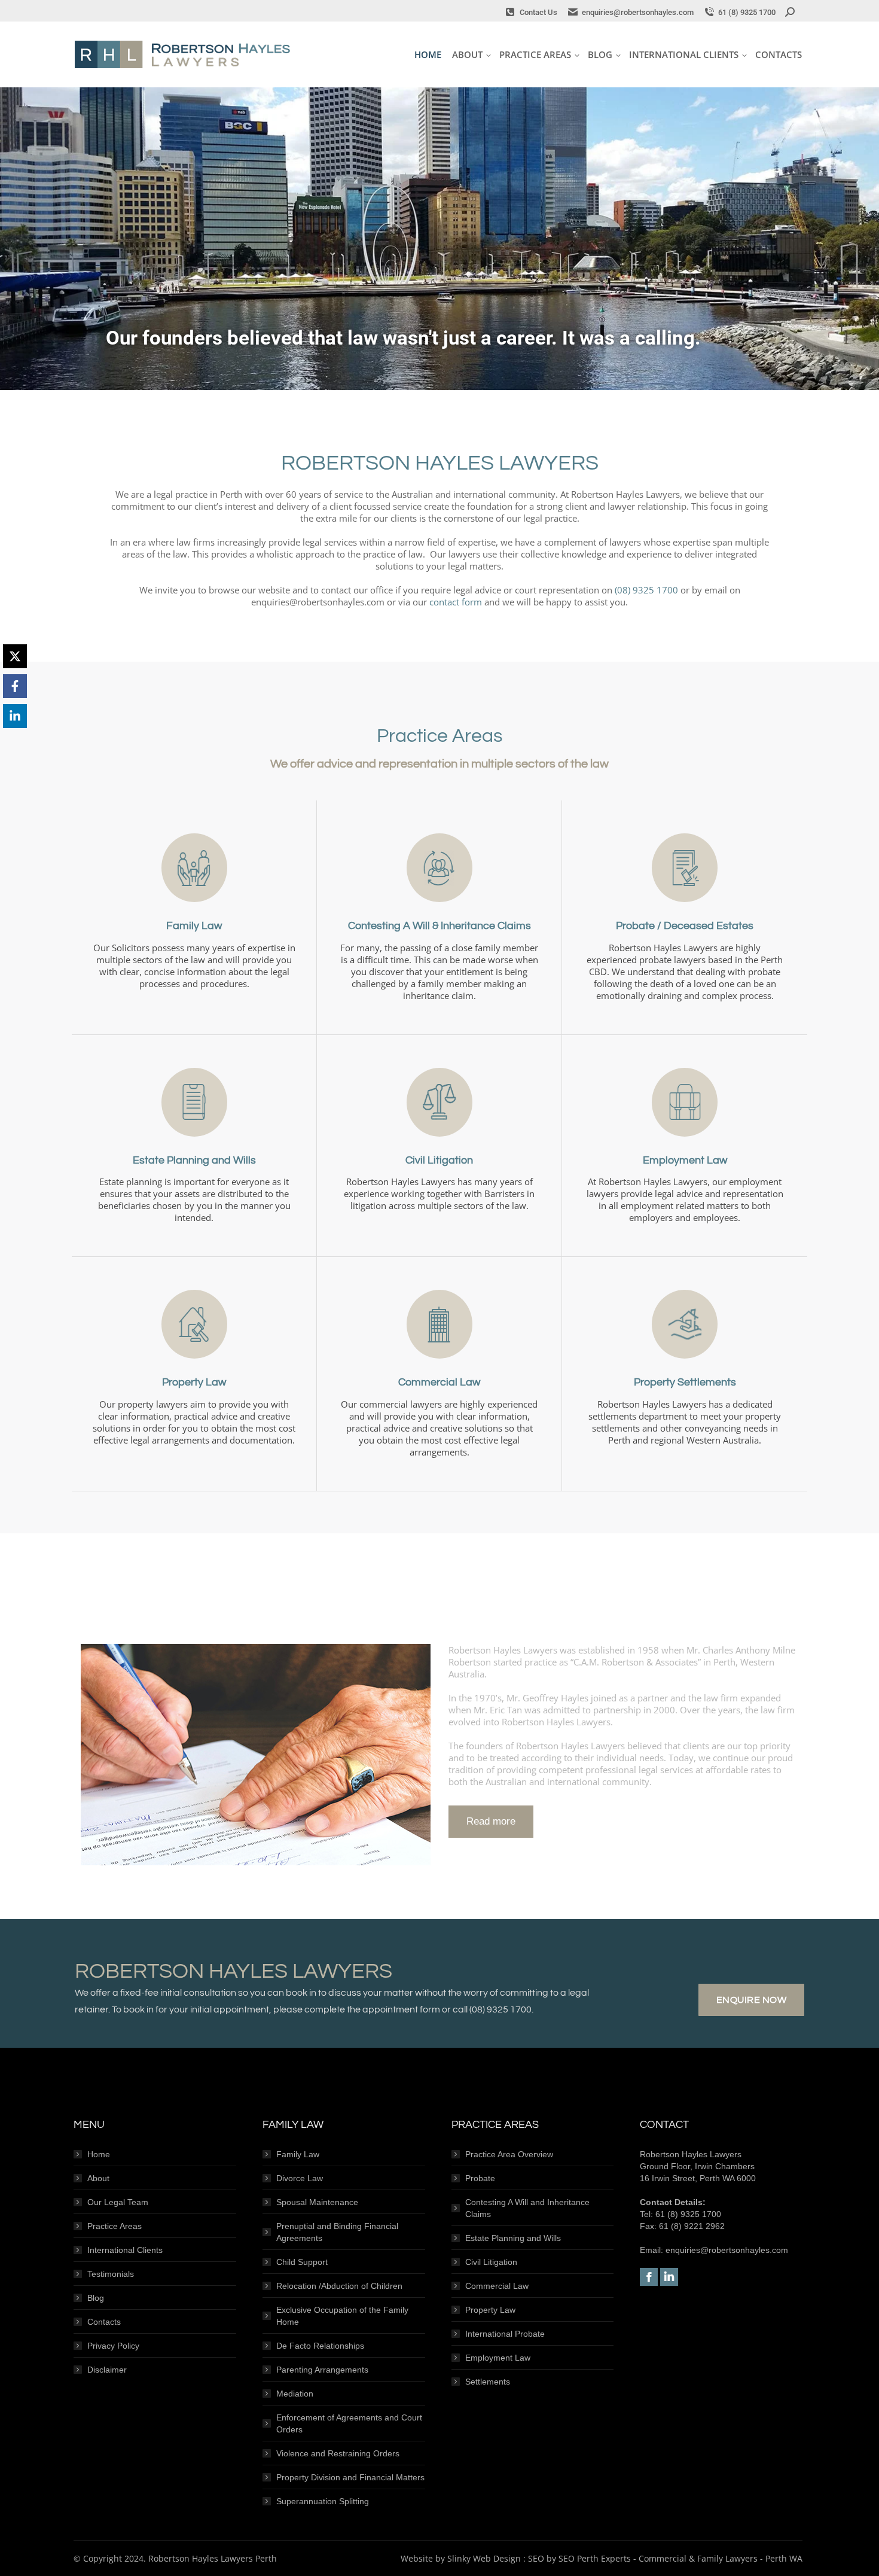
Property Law (490, 2310)
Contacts (104, 2322)
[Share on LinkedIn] (15, 716)
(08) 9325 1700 (646, 590)
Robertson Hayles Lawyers (182, 54)
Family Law (298, 2154)
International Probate (505, 2334)
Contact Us (538, 12)
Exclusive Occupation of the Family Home (342, 2316)
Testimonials (111, 2274)
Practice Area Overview (509, 2154)
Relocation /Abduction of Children (339, 2286)
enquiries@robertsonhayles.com (638, 12)
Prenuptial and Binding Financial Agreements (337, 2232)
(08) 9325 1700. (501, 2009)
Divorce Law (300, 2178)
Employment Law (498, 2358)
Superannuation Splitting (323, 2501)
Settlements (488, 2382)
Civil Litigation (491, 2262)
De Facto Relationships (320, 2346)
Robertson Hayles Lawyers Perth (213, 2558)
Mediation (295, 2394)
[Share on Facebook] (15, 686)
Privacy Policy (113, 2346)
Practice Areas (115, 2226)
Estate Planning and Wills (513, 2238)
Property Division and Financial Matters (350, 2477)
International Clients (125, 2250)
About (98, 2178)
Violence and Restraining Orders (338, 2453)
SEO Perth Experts (595, 2558)
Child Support (302, 2262)
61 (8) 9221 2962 (692, 2226)
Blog (96, 2298)
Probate (480, 2178)
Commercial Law (497, 2286)
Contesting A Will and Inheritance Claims (527, 2208)
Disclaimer (107, 2370)
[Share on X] (15, 656)
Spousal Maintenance (317, 2202)
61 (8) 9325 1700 (747, 12)
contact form (456, 602)
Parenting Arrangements (322, 2370)
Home (99, 2154)
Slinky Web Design (484, 2558)
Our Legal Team (118, 2202)
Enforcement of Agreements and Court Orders (349, 2423)
